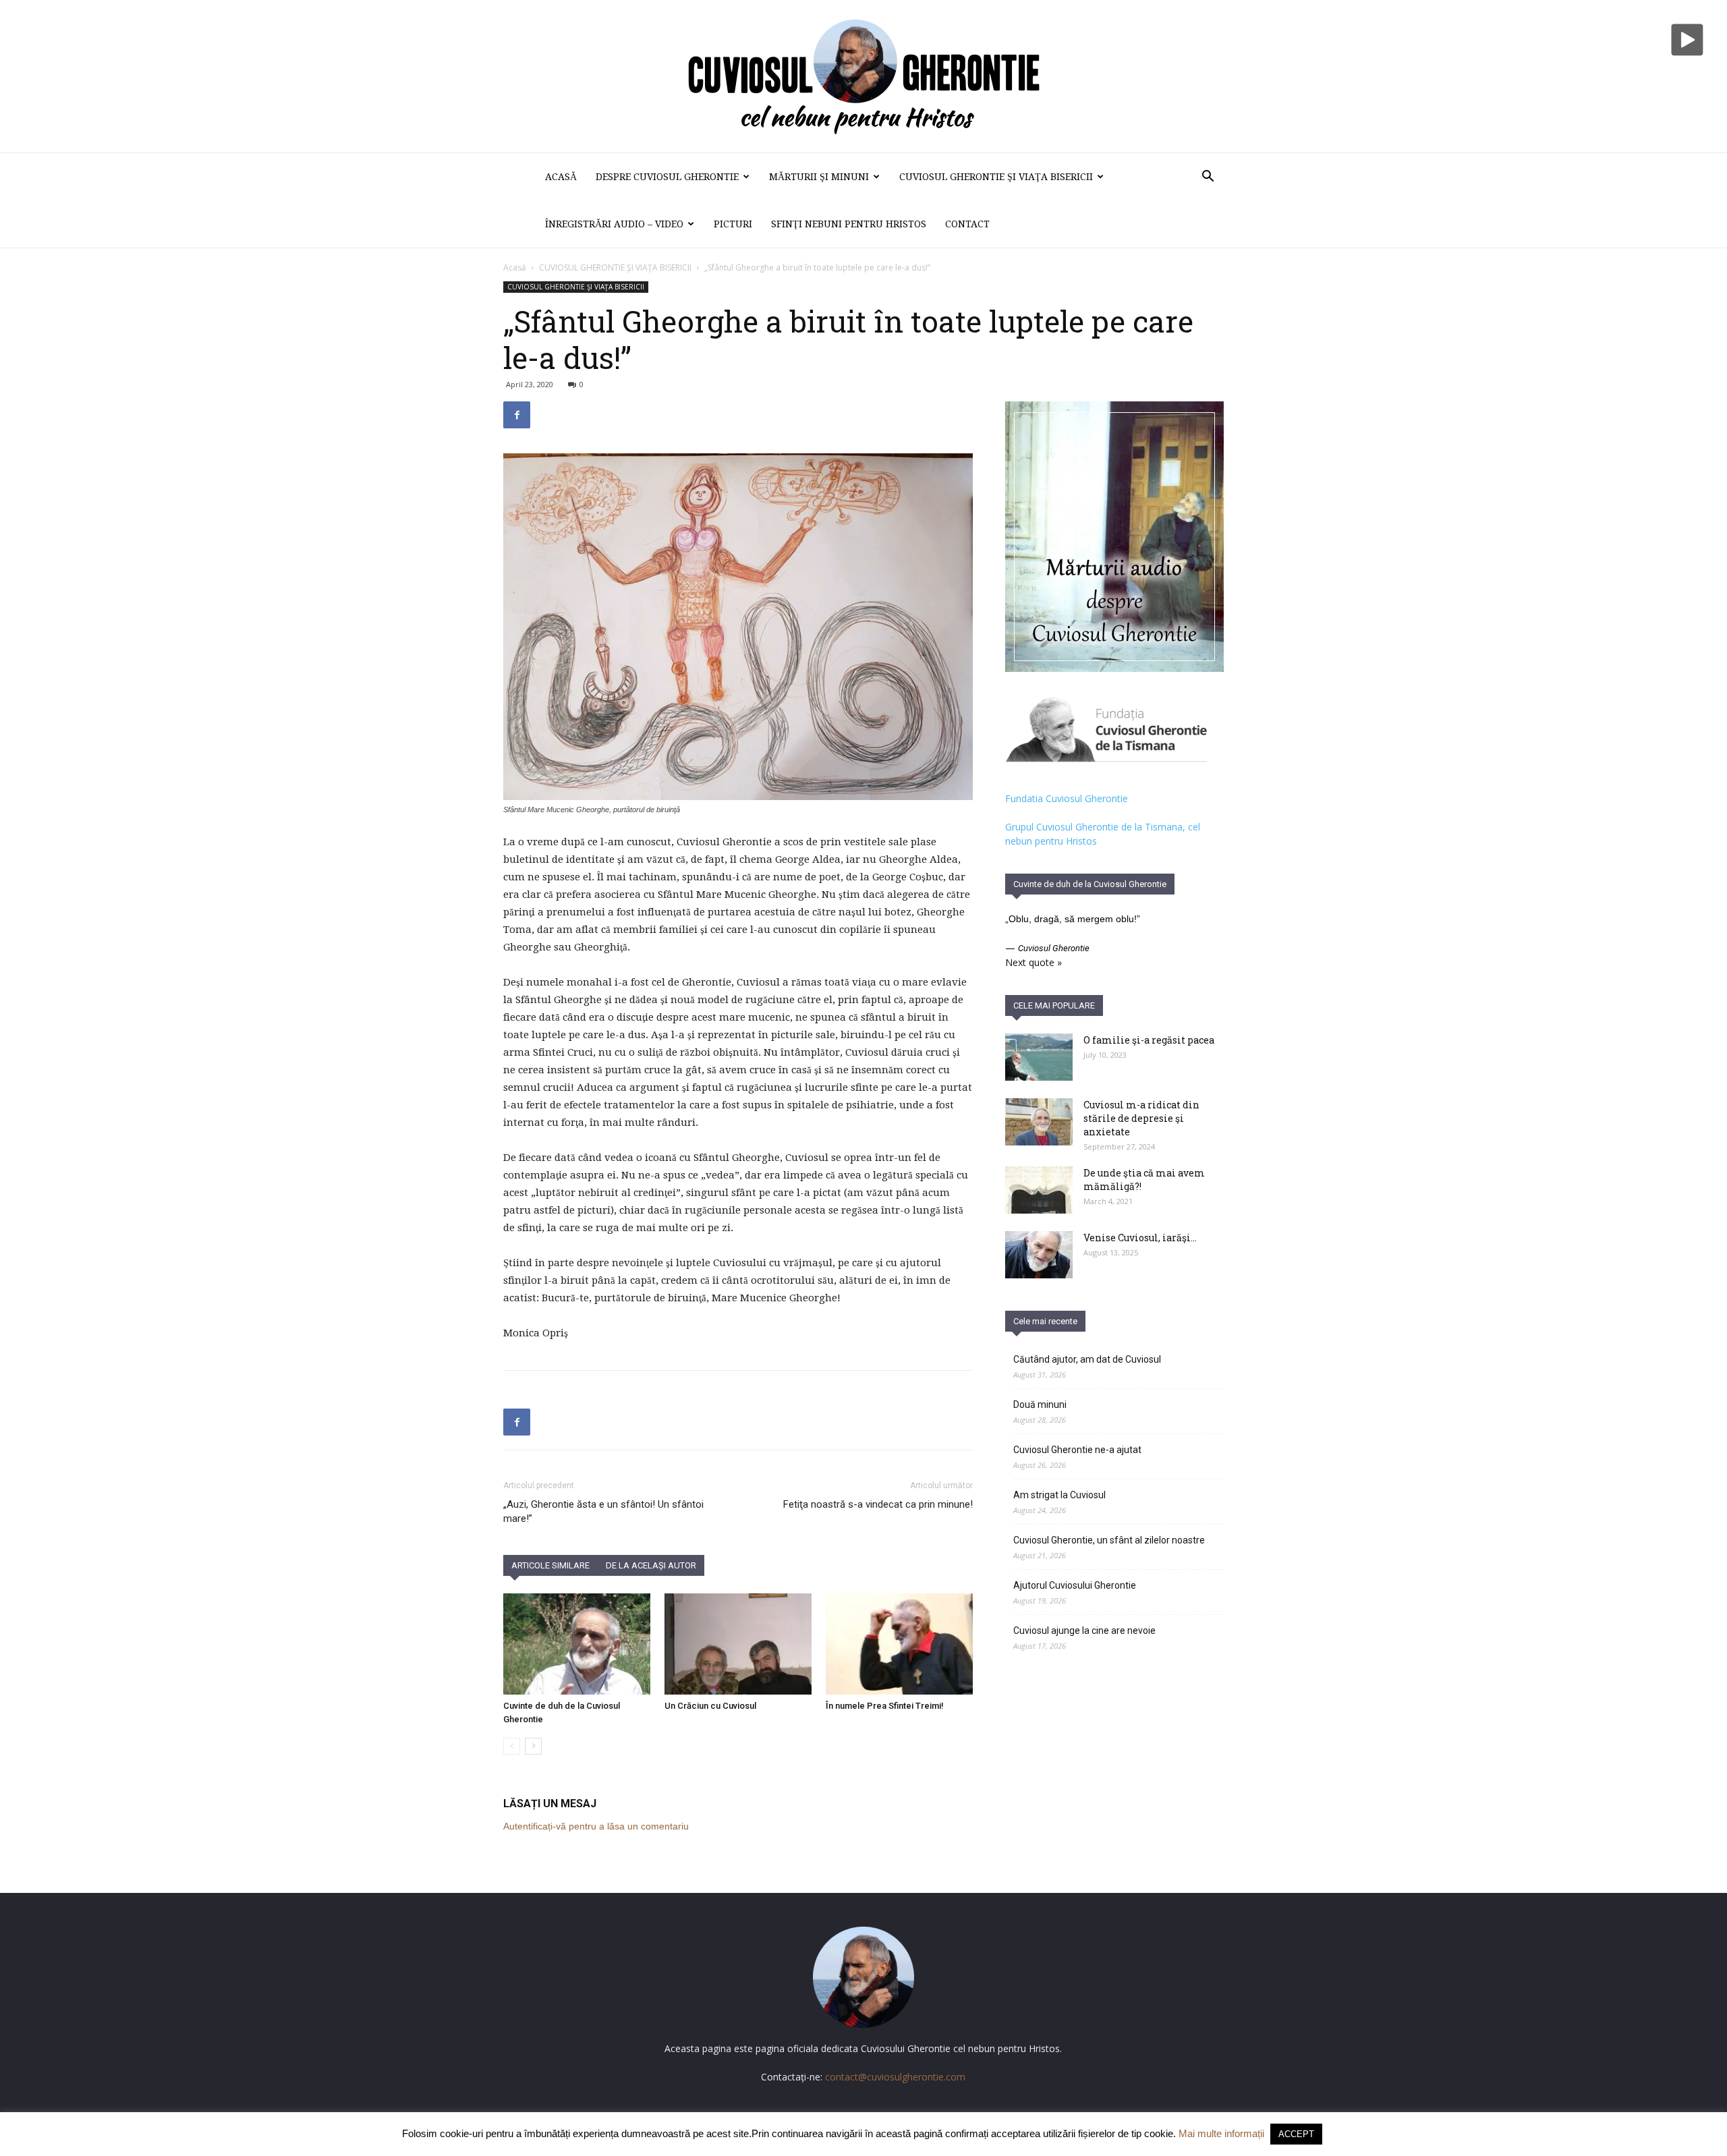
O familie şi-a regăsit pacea (1149, 1040)
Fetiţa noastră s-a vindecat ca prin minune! (878, 1504)
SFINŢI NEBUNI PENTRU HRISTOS (849, 224)
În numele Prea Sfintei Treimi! (885, 1706)
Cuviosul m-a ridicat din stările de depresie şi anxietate (1141, 1118)
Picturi (733, 224)
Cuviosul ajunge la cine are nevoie (1084, 1630)
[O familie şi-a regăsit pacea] (1039, 1057)
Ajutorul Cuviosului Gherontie (1075, 1585)
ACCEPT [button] (1296, 2134)
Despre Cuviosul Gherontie (667, 177)
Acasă (561, 177)
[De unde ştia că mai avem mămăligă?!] (1039, 1190)
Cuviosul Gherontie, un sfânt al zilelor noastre (1109, 1540)
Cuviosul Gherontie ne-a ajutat (1077, 1450)
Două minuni (1040, 1405)
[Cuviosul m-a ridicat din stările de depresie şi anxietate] (1039, 1122)
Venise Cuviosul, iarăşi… (1140, 1238)
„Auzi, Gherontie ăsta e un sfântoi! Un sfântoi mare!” (603, 1511)
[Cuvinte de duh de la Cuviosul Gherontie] (577, 1644)
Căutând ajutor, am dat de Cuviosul (1087, 1359)
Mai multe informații (1221, 2133)
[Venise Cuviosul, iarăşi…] (1039, 1255)
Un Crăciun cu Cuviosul (710, 1706)
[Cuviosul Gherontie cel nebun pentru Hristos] (863, 76)
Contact (967, 224)
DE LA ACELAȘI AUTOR (651, 1565)
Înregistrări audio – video (614, 224)
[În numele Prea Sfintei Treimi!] (899, 1644)
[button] (1208, 178)
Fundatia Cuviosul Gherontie (1067, 798)
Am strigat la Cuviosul (1059, 1495)
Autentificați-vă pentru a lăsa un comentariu (596, 1826)
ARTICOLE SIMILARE (550, 1565)
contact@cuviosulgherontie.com (895, 2077)
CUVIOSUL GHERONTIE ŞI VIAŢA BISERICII (996, 177)
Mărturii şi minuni (819, 177)
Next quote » (1034, 962)
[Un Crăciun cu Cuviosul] (738, 1644)
